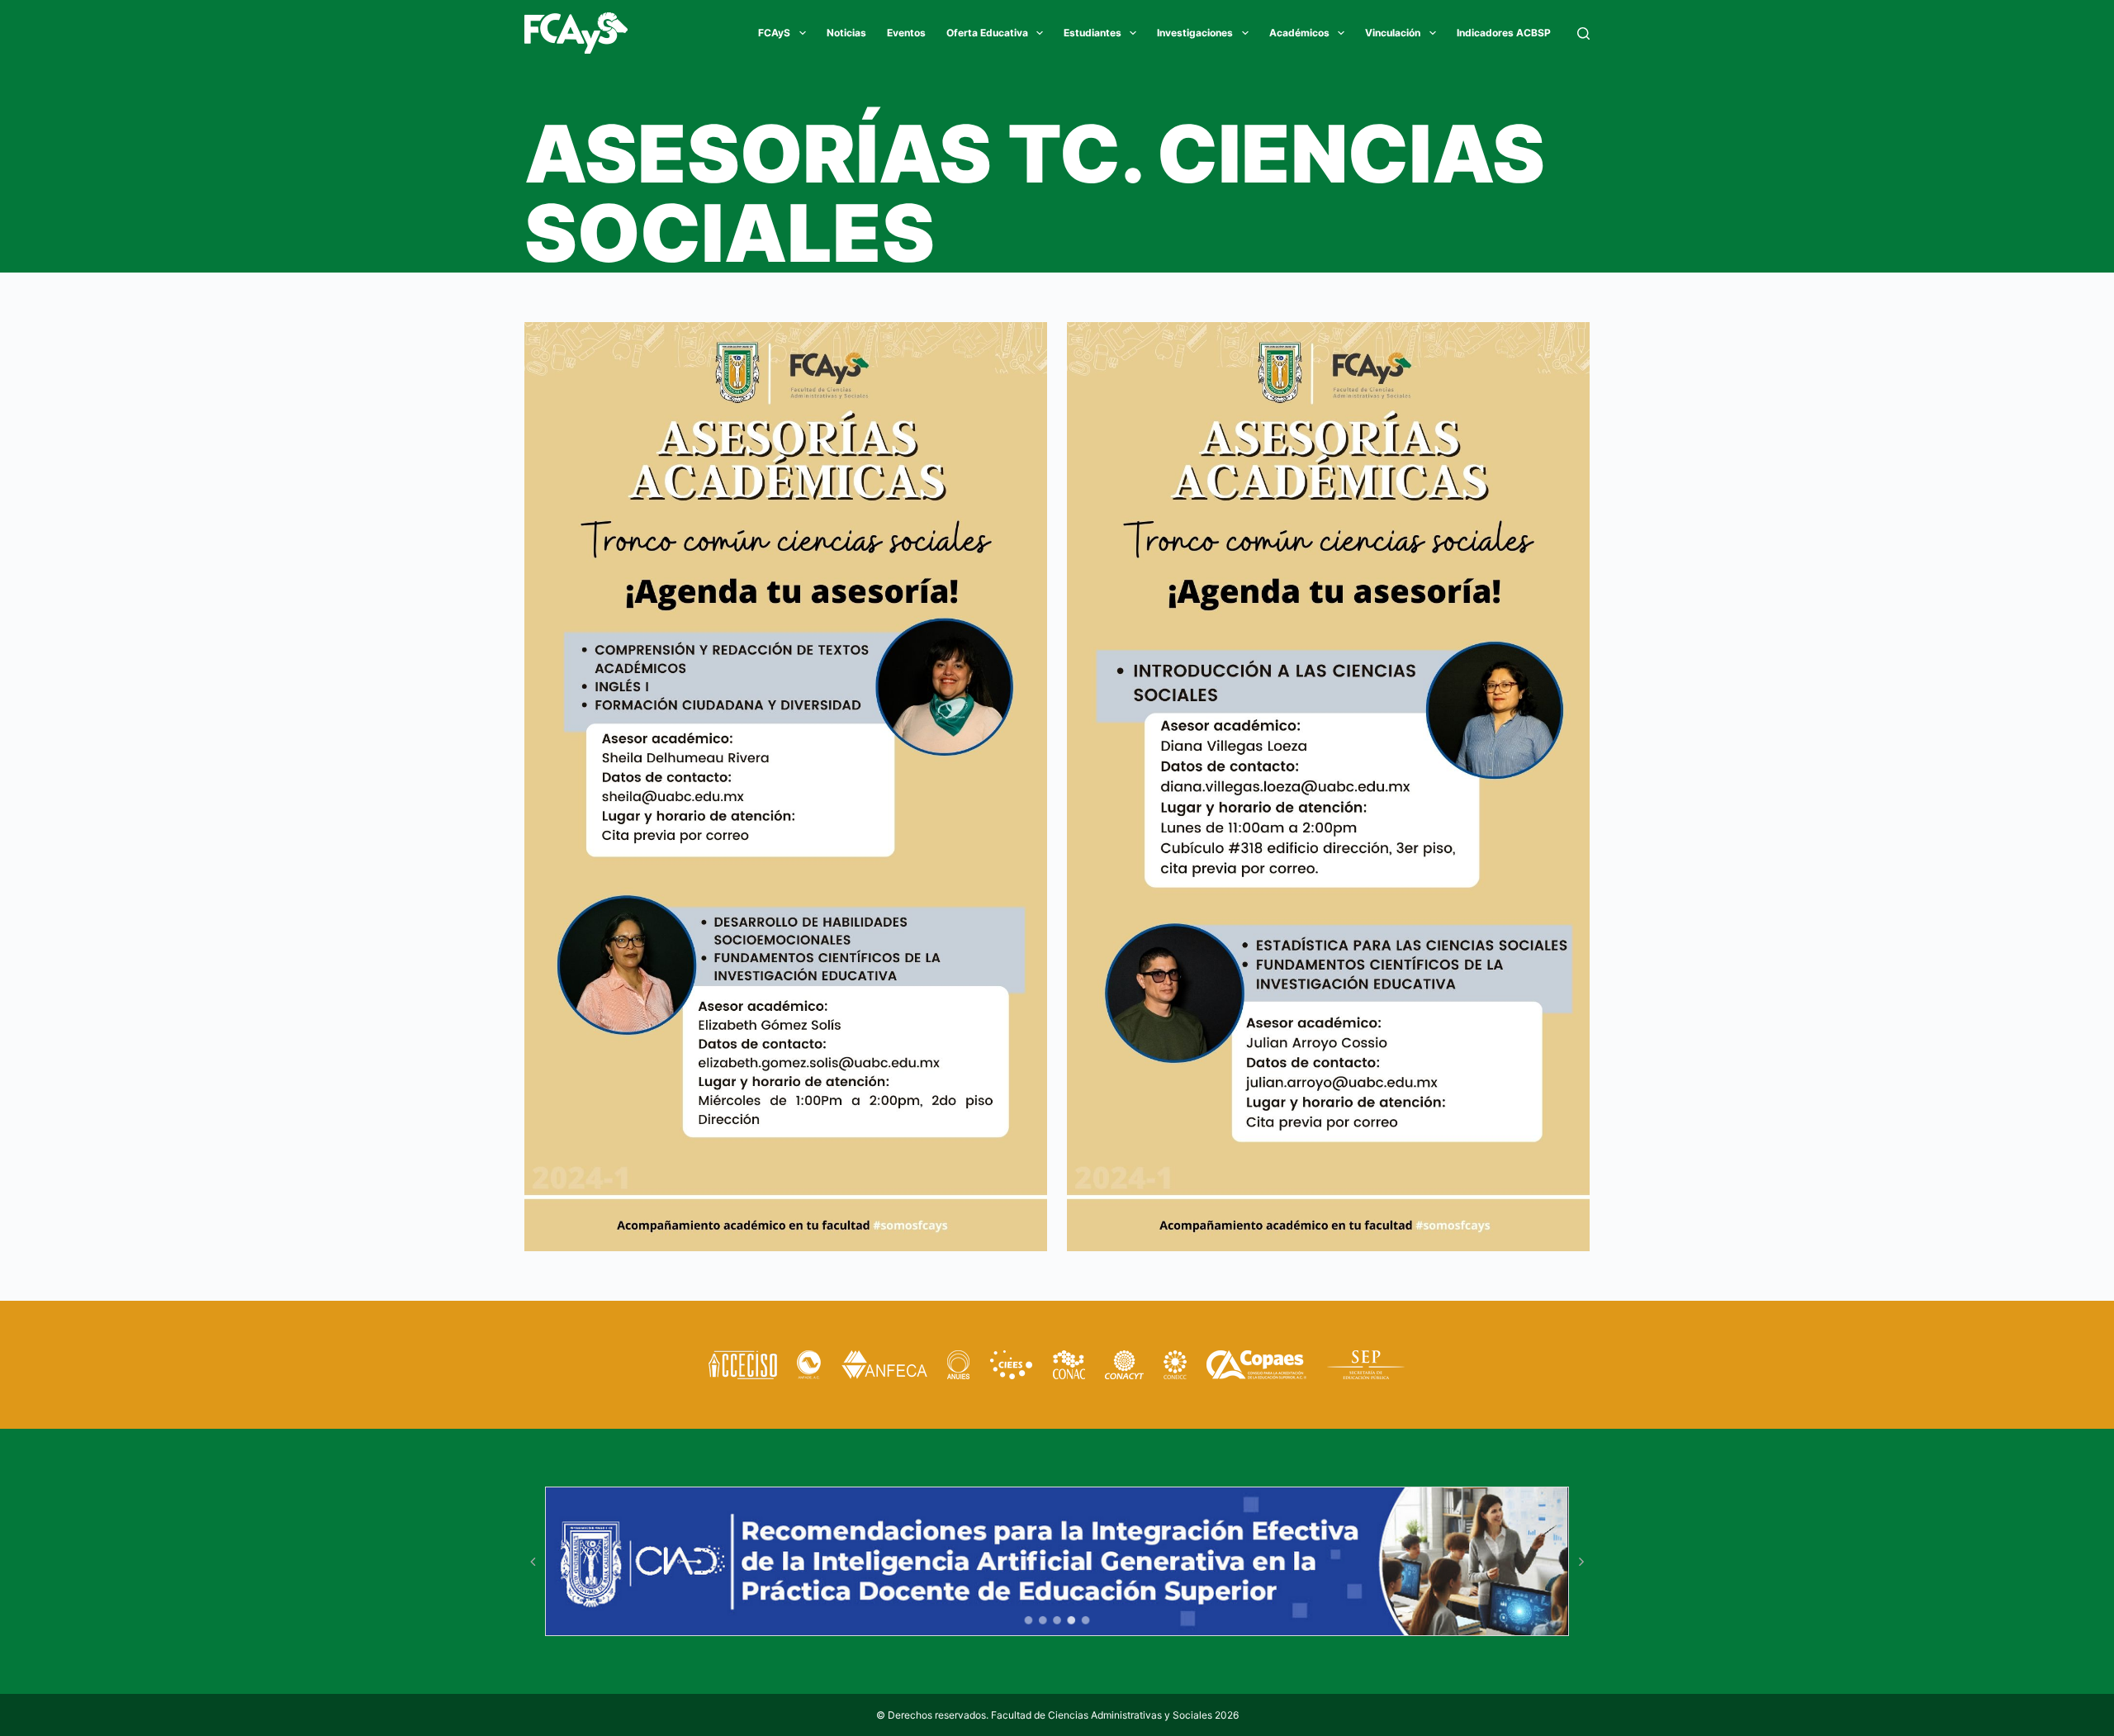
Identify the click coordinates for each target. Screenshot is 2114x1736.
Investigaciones (1195, 33)
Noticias (846, 33)
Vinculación (1393, 33)
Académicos (1299, 33)
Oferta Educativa (987, 33)
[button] (533, 1562)
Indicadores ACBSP (1504, 33)
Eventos (906, 33)
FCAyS (774, 33)
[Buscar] (1583, 33)
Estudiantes (1093, 33)
